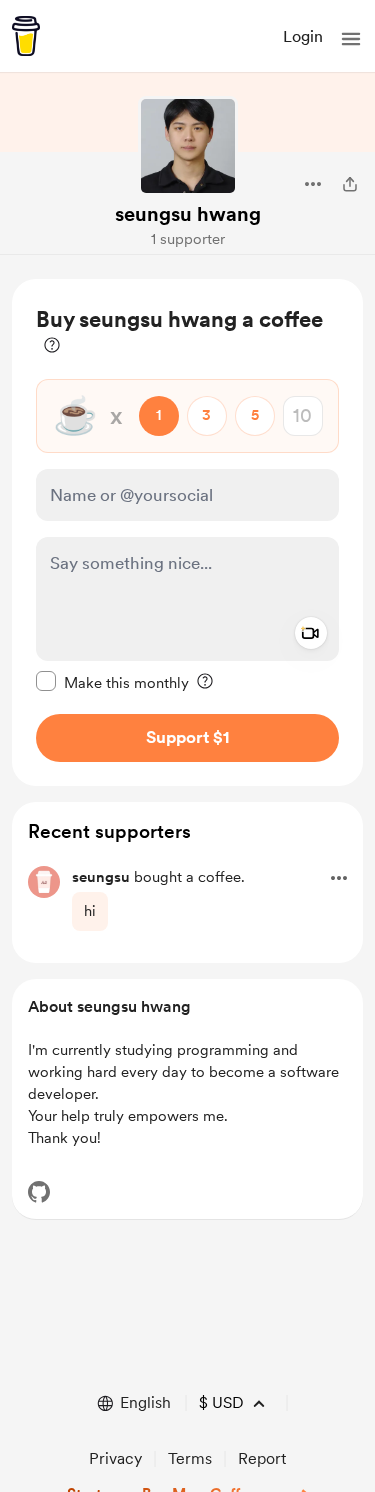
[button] (351, 39)
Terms (190, 1458)
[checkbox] (112, 682)
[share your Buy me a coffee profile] (350, 184)
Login (303, 36)
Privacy (115, 1458)
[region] (187, 532)
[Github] (39, 1192)
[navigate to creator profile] (188, 146)
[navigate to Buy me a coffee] (26, 36)
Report (262, 1458)
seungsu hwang (188, 214)
